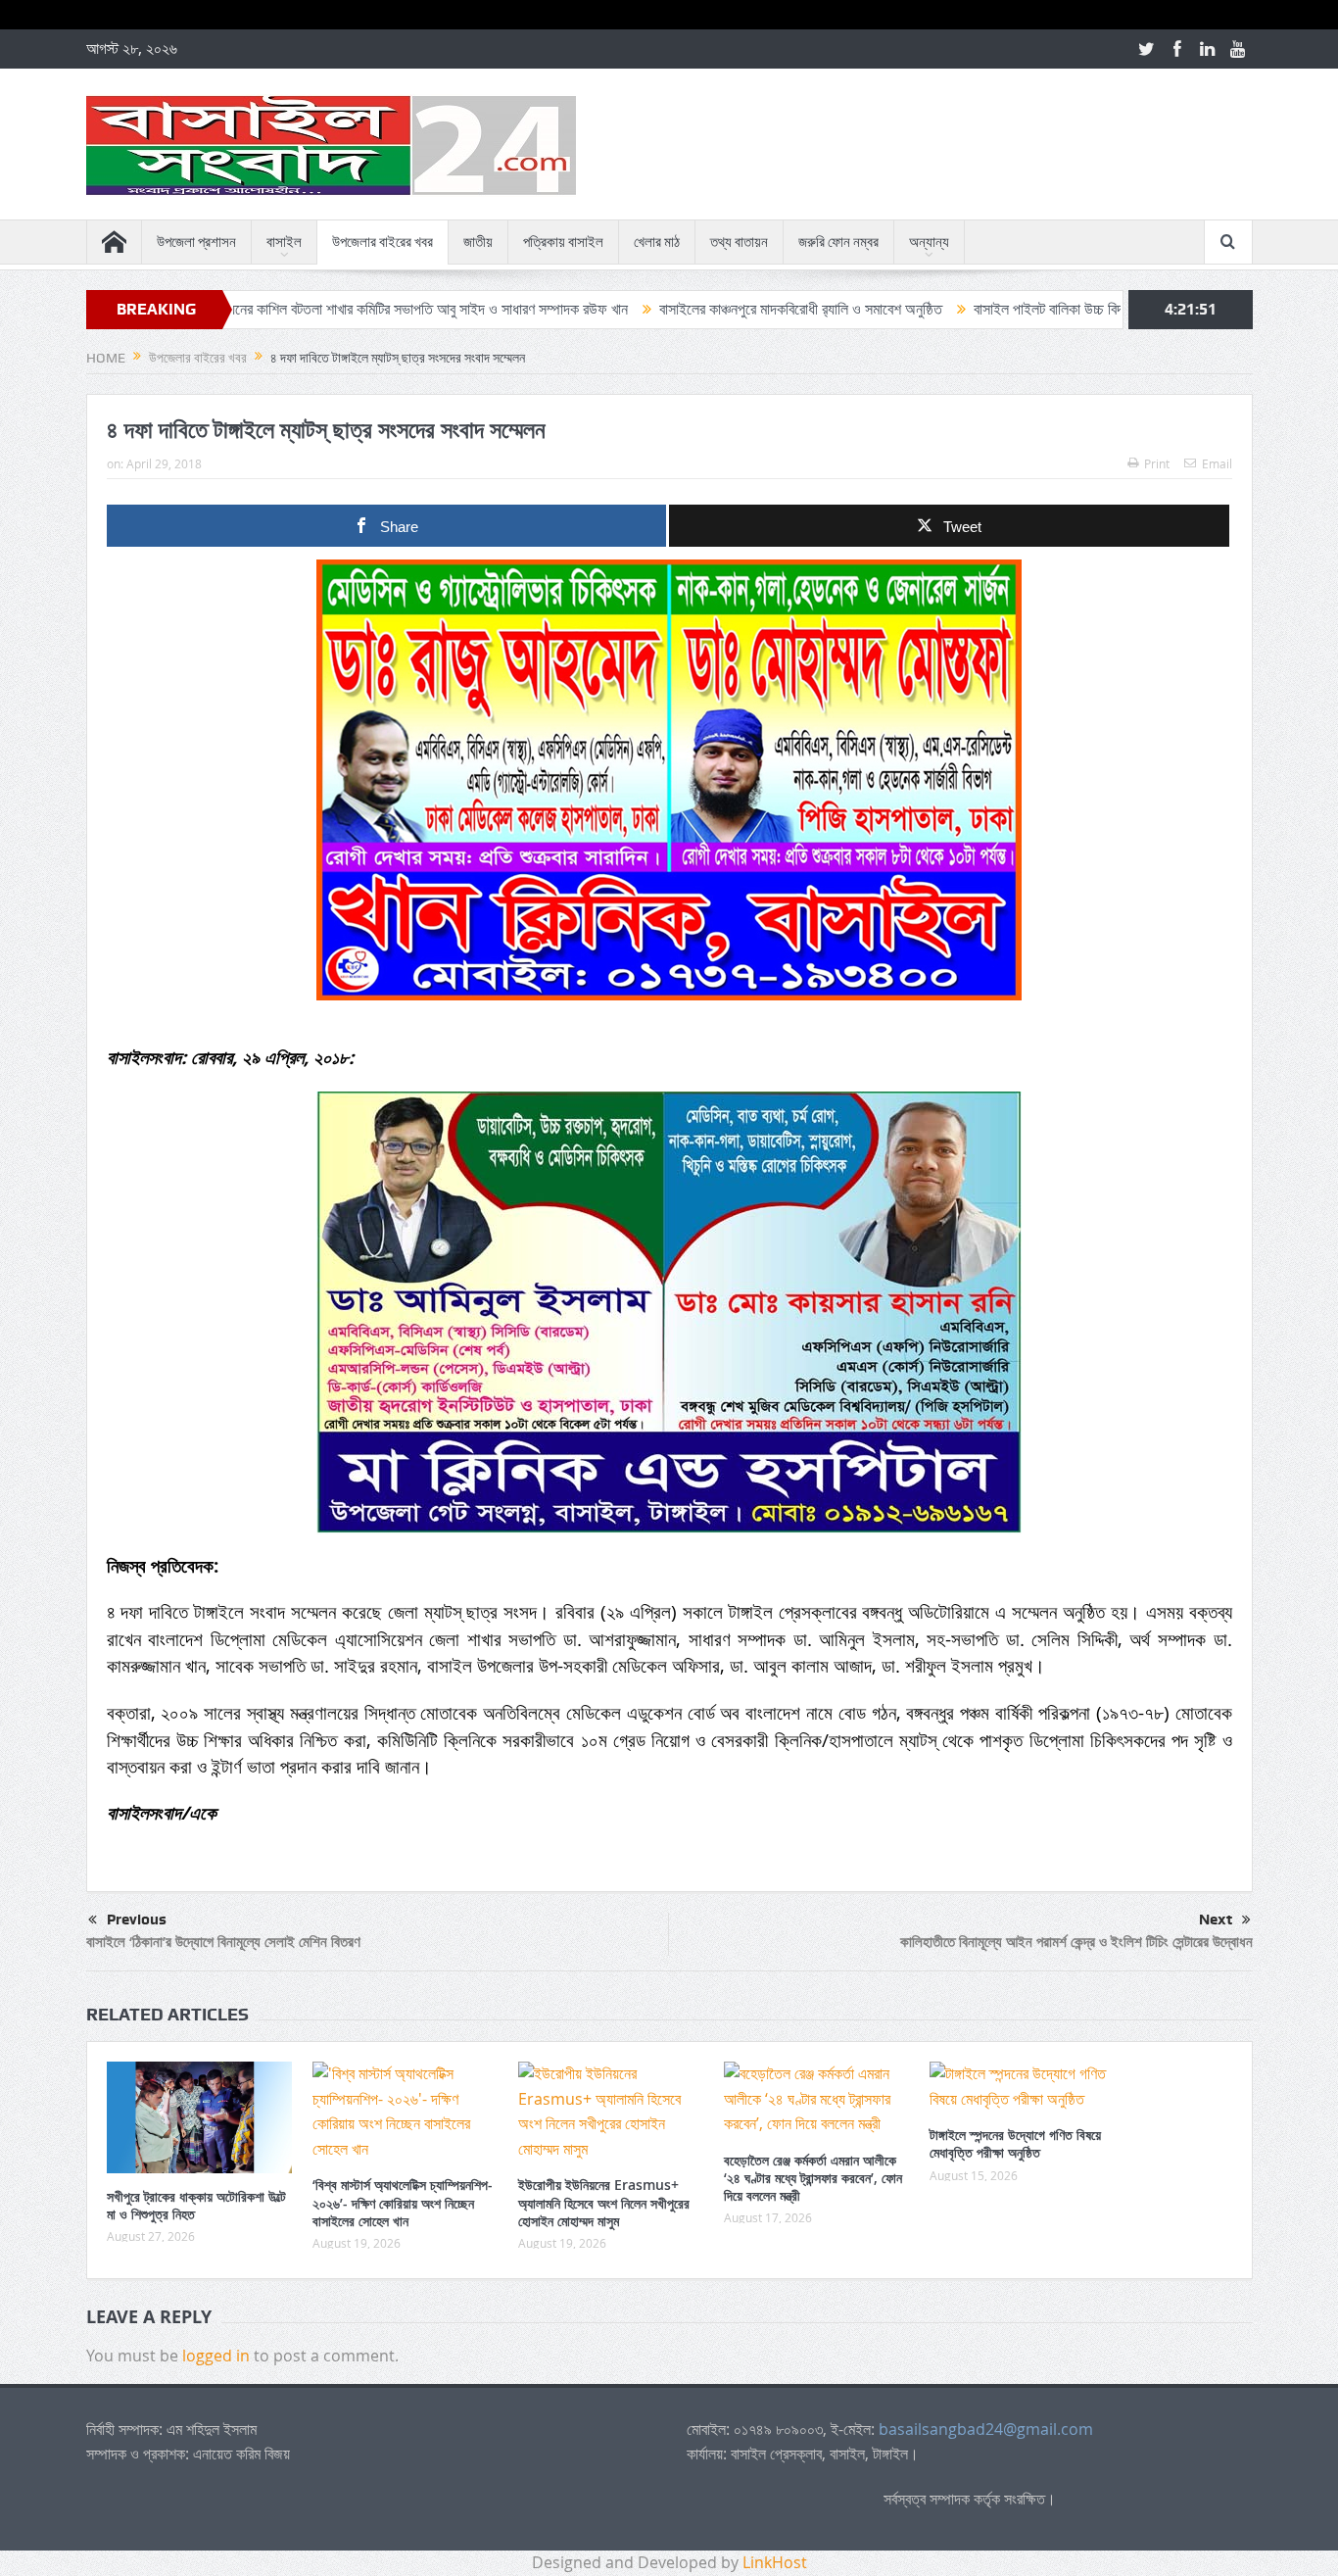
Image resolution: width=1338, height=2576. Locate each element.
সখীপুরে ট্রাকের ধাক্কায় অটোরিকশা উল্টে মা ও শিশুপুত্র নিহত (196, 2205)
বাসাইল (284, 242)
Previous (137, 1920)
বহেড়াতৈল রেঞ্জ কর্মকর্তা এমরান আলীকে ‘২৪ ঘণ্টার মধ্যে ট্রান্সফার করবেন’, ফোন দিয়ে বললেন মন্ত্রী (813, 2178)
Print (1157, 463)
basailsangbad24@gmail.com (986, 2429)
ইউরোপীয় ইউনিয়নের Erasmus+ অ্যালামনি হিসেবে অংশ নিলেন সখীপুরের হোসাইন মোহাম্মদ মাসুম (604, 2202)
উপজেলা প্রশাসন (196, 242)
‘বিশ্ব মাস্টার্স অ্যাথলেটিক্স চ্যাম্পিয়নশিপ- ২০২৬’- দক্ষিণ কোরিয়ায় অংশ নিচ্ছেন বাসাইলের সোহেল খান (403, 2202)
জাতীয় (478, 242)
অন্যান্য (929, 242)
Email (1217, 463)
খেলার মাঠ (657, 242)
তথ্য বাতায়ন (739, 242)
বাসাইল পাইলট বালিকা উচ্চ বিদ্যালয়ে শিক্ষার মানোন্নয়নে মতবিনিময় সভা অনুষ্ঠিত (1076, 309)
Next (1216, 1920)
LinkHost (775, 2562)
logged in (216, 2356)
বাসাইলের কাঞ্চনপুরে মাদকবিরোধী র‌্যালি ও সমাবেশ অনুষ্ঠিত (708, 309)
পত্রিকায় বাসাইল (563, 242)
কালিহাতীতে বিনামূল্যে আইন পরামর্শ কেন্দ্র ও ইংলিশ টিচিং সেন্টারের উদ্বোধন (1076, 1942)
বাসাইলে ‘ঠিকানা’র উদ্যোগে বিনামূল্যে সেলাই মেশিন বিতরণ (223, 1942)
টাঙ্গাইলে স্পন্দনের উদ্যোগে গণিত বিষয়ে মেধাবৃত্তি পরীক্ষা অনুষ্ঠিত (1015, 2143)
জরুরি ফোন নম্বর (838, 242)
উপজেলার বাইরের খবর (382, 242)
